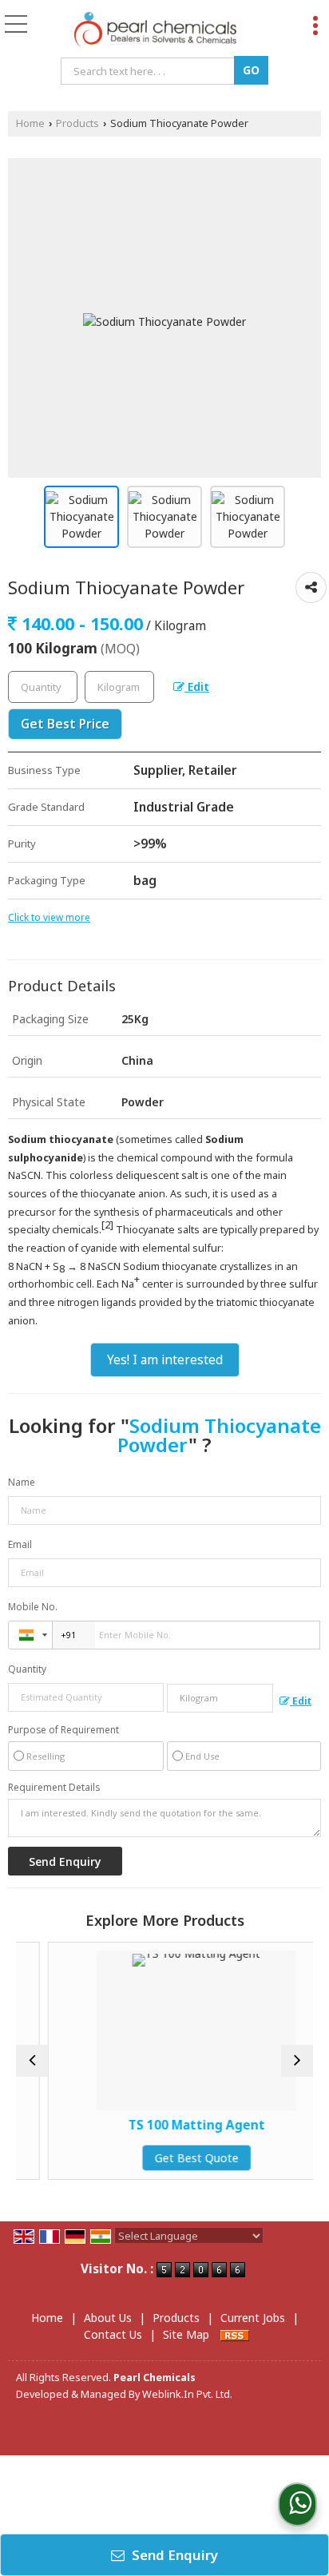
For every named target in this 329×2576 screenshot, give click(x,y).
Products (77, 123)
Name (22, 1482)
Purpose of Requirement (63, 1730)
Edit (197, 687)
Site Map (186, 2334)
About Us (108, 2318)
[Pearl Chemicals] (155, 30)
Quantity (27, 1669)
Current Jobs (253, 2318)
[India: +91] (30, 1635)
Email (20, 1544)
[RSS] (235, 2334)
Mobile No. (33, 1607)
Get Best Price (65, 724)
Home (30, 123)
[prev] (32, 2061)
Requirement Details (54, 1788)
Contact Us (113, 2334)
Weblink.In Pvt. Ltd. (187, 2394)
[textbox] (150, 71)
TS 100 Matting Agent (177, 2125)
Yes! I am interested (165, 1360)
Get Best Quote (177, 2158)
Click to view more (49, 917)
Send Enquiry (173, 2555)
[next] (297, 2061)
